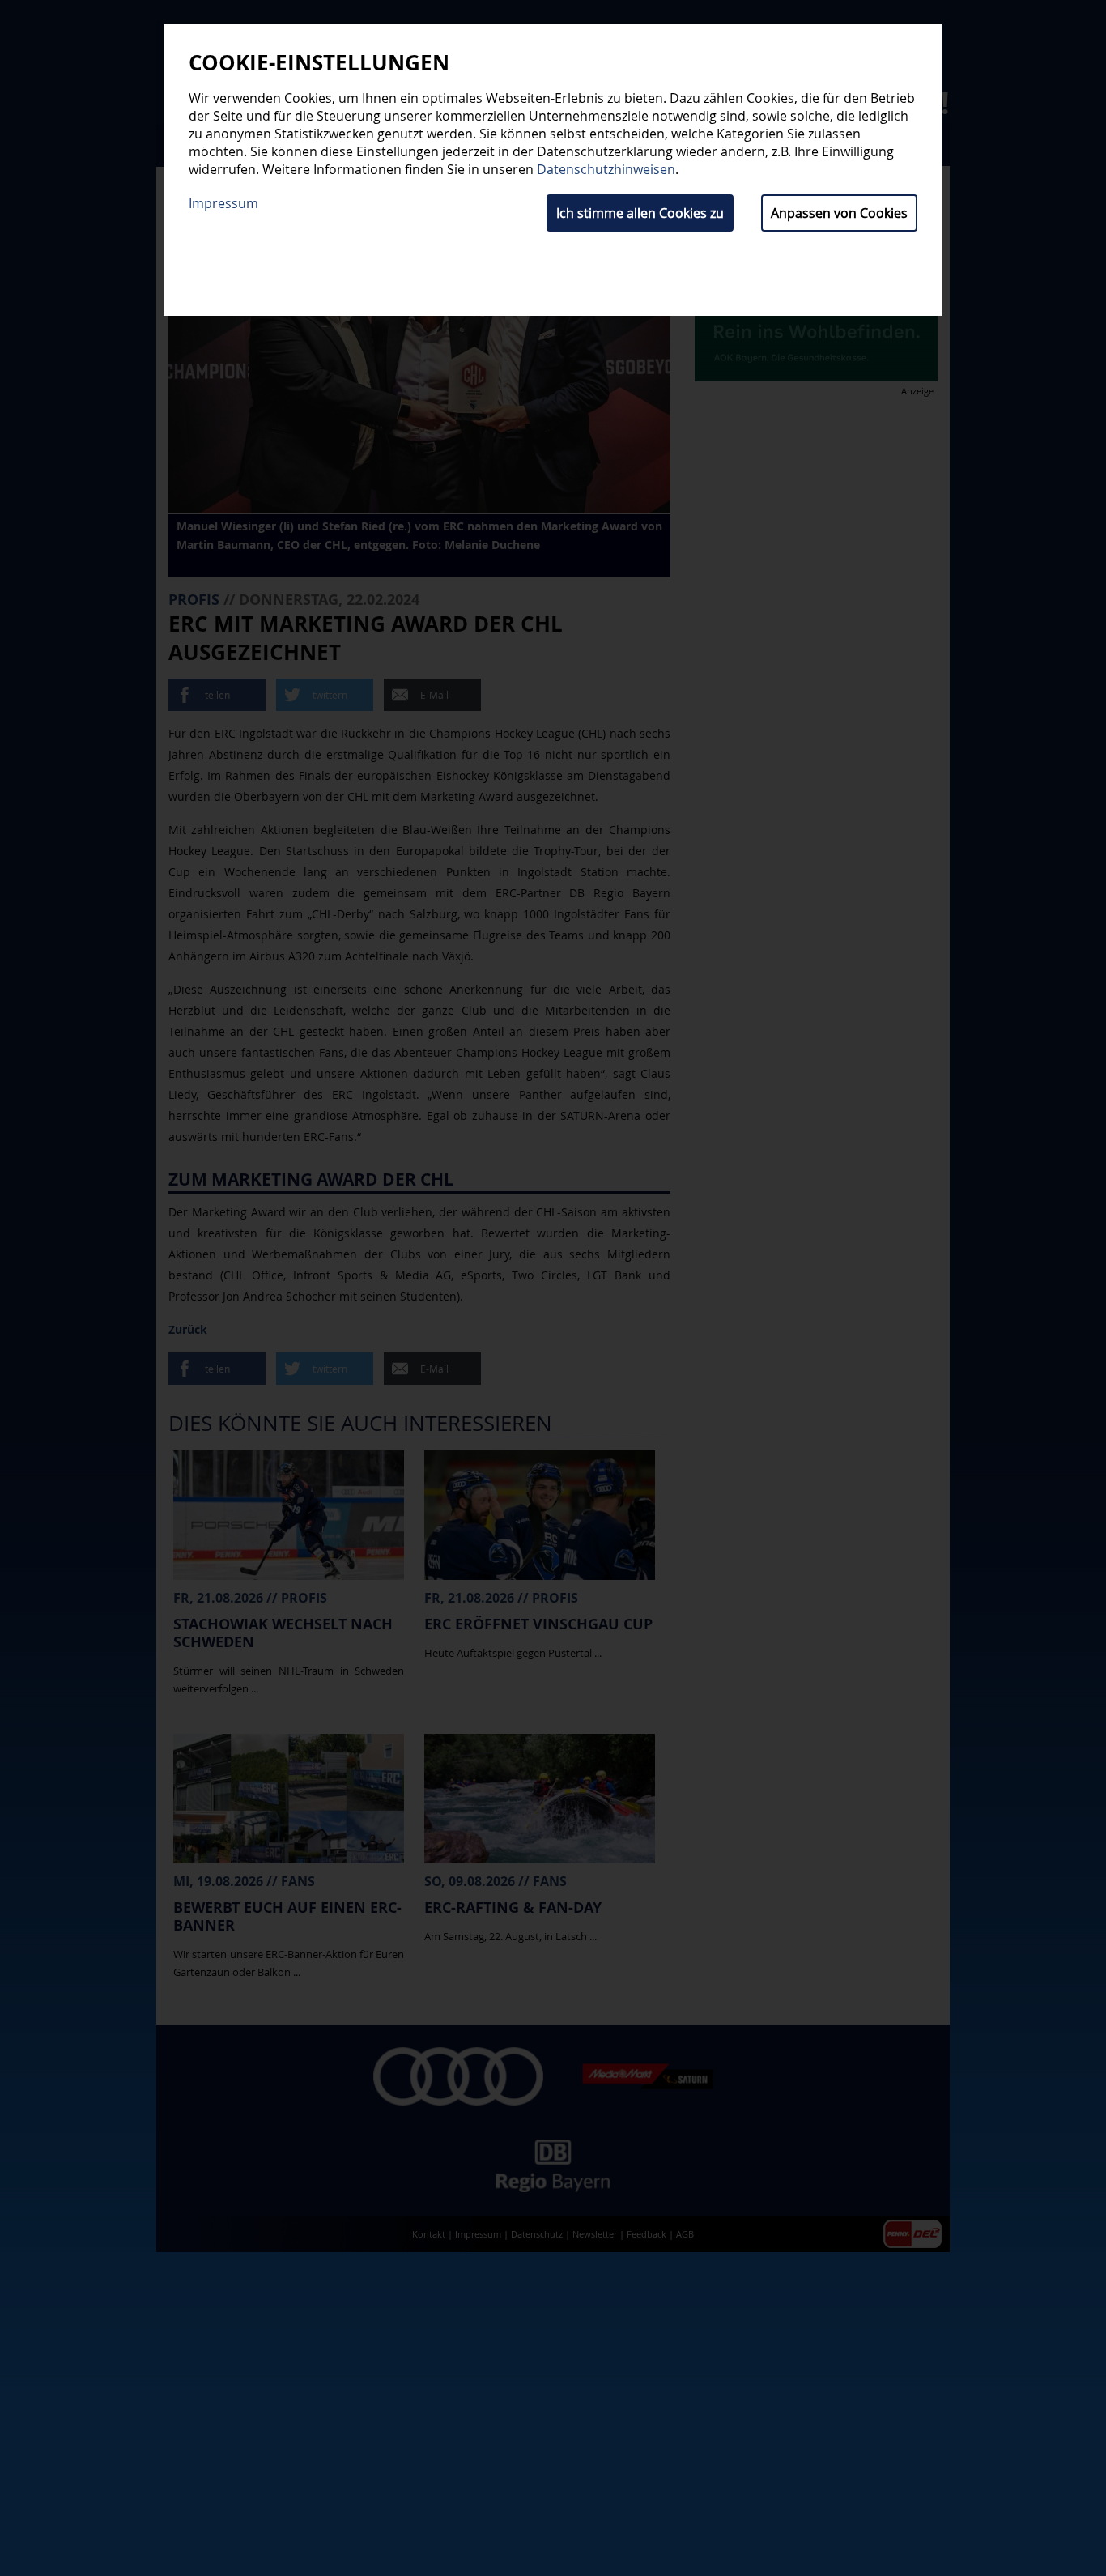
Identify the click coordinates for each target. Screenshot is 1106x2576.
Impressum (223, 203)
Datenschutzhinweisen (606, 169)
